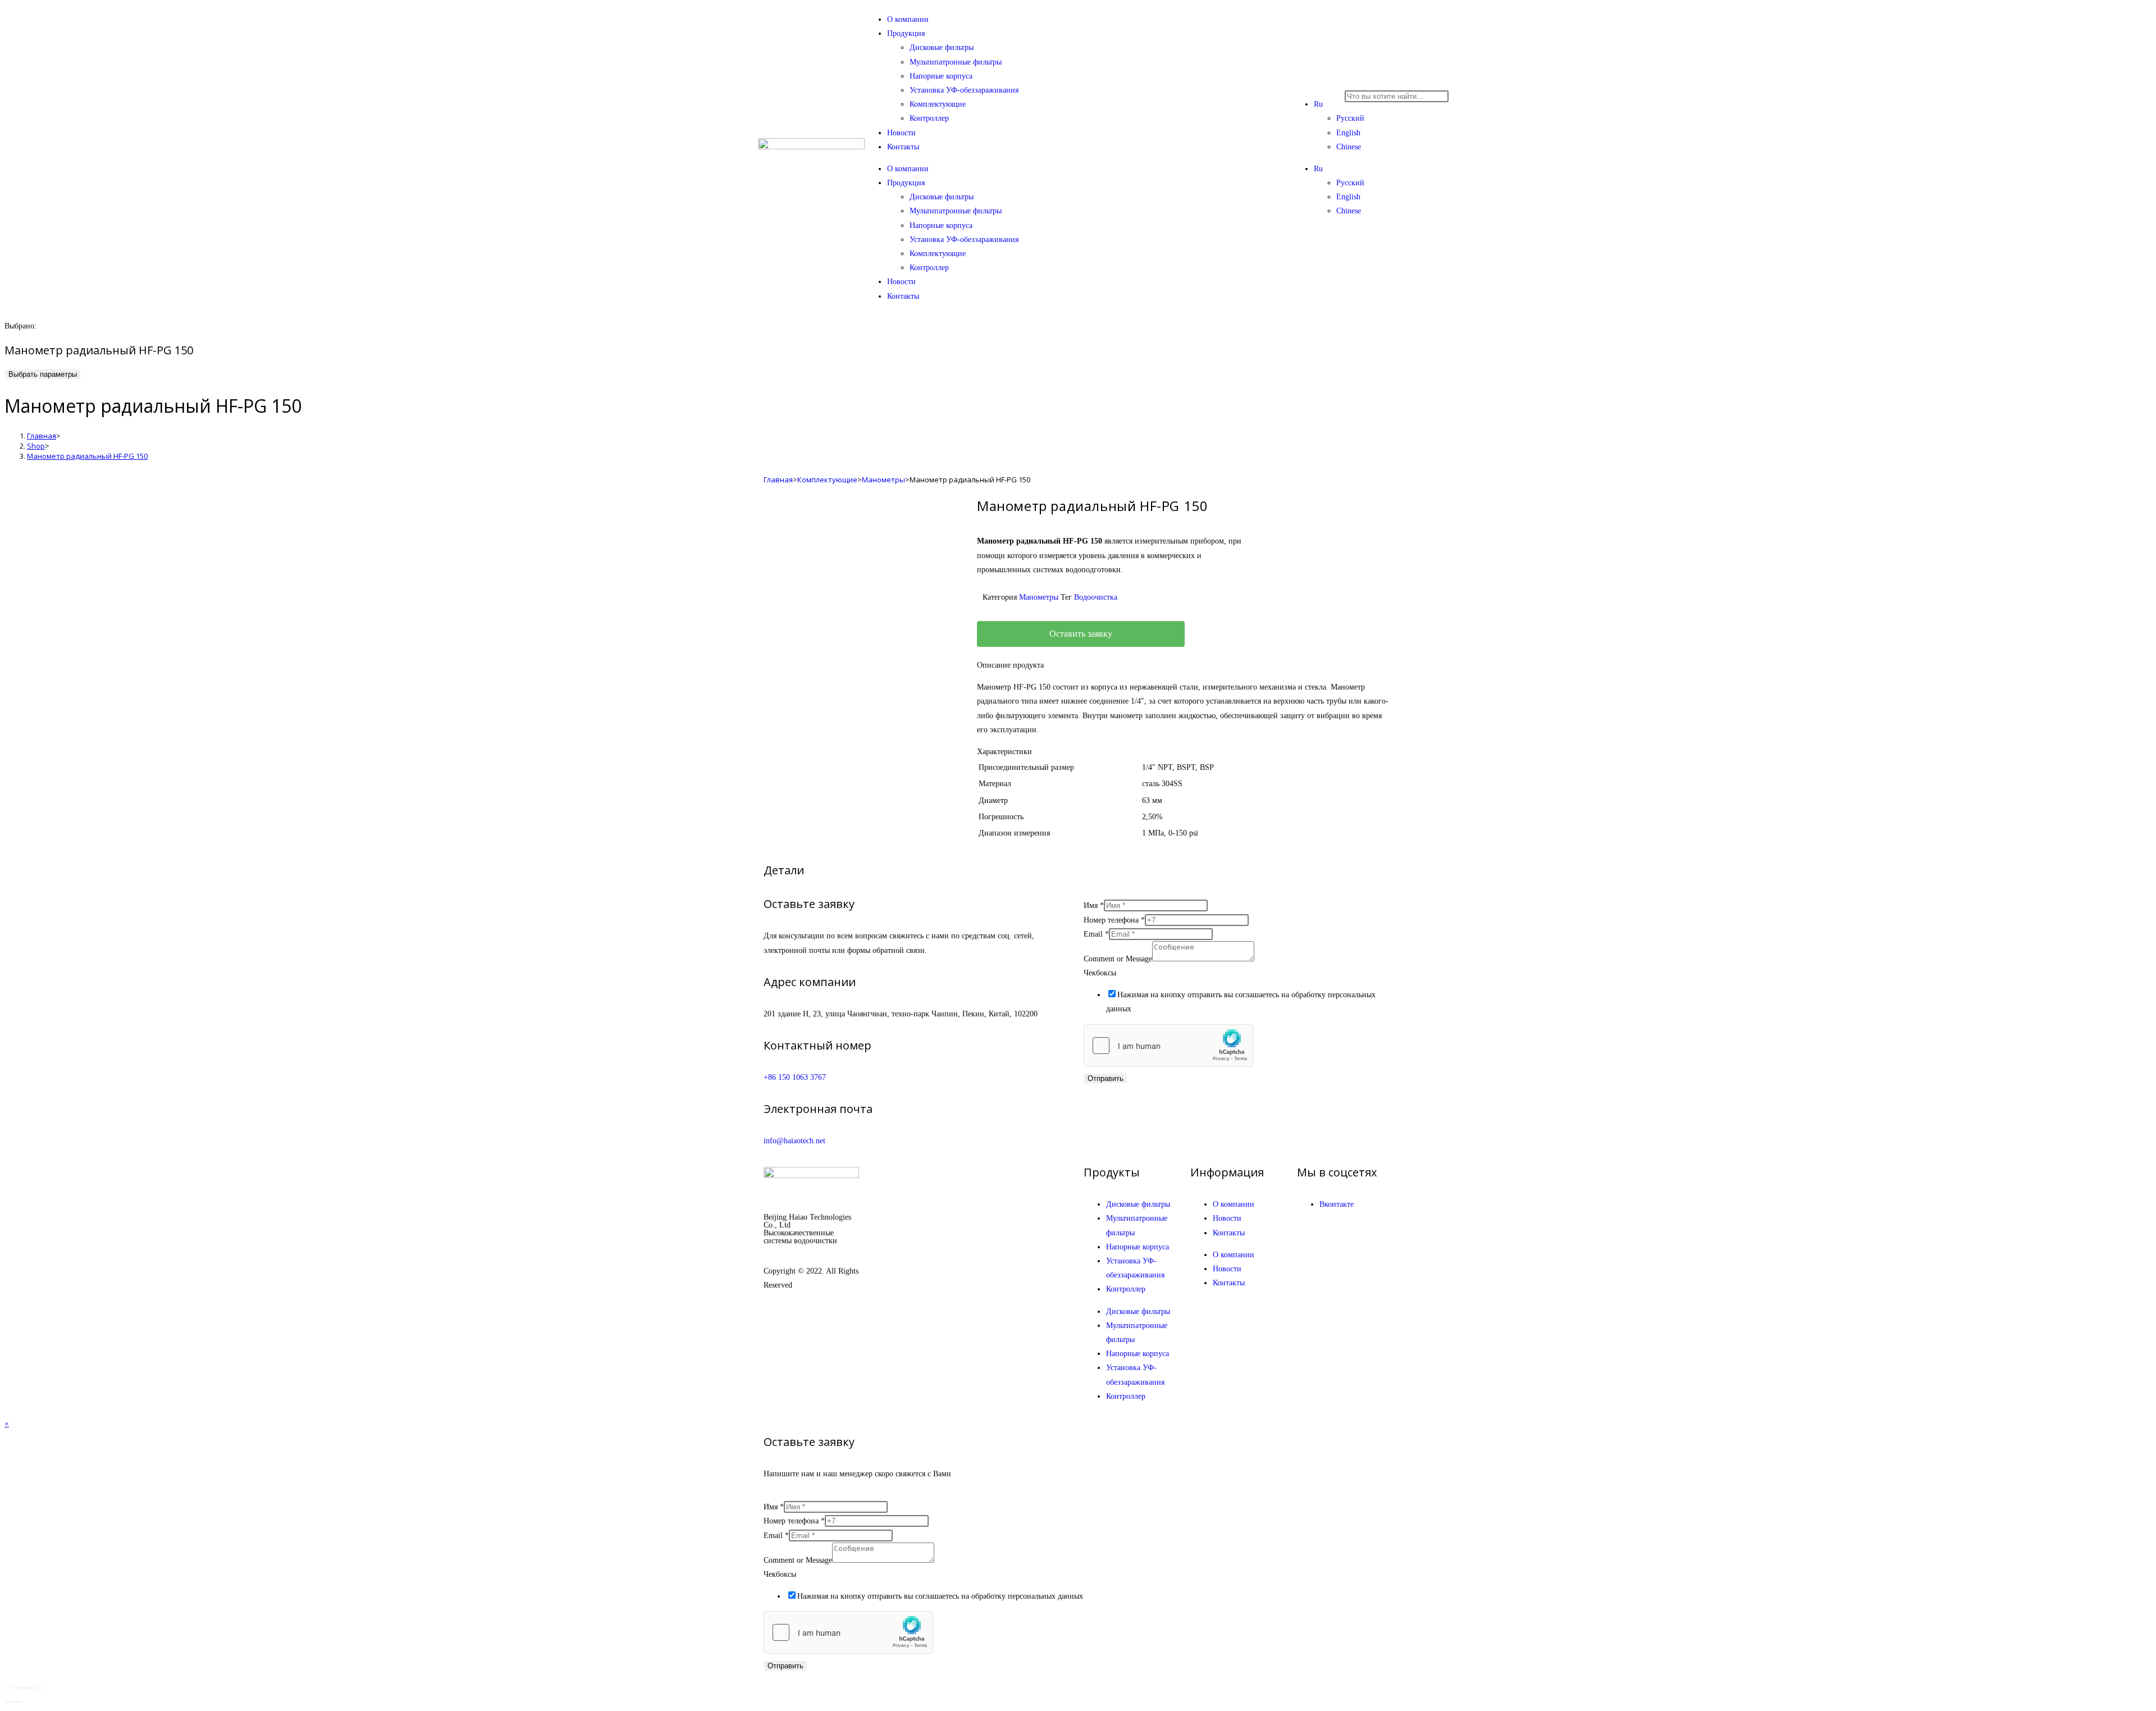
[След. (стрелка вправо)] (19, 1702)
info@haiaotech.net (794, 1141)
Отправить (1106, 1078)
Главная (778, 480)
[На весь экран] (19, 1688)
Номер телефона (1114, 920)
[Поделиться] (29, 1688)
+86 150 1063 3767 (795, 1077)
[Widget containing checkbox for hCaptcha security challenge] (1168, 1046)
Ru (1318, 104)
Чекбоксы (1100, 973)
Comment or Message (1118, 959)
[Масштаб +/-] (8, 1688)
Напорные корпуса (941, 76)
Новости (901, 133)
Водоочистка (1096, 597)
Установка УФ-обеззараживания (964, 90)
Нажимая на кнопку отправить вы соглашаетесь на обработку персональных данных (940, 1596)
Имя (1094, 905)
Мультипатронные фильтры (956, 62)
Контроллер (929, 118)
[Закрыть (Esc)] (39, 1688)
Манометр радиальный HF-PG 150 (87, 456)
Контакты (903, 147)
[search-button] (1349, 113)
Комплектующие (938, 104)
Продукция (906, 33)
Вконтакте (1337, 1204)
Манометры (883, 480)
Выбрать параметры (43, 374)
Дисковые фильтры (942, 47)
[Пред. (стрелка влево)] (8, 1702)
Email (1096, 934)
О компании (908, 19)
